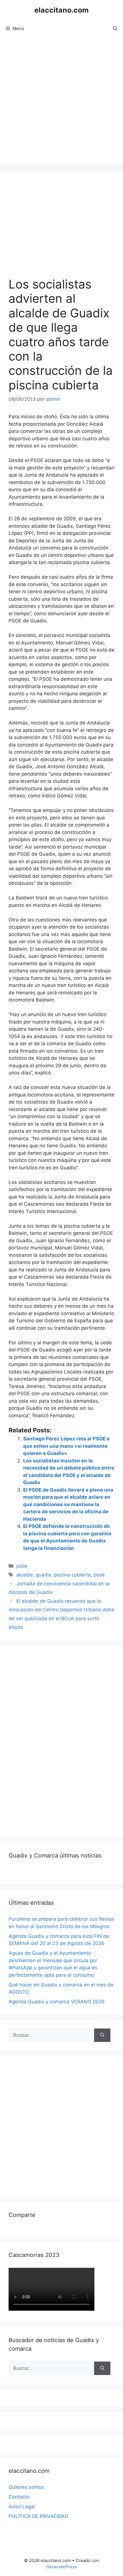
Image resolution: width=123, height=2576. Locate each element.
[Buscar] (102, 2035)
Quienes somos (26, 2487)
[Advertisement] (61, 101)
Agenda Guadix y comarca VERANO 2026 (57, 2002)
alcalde (25, 1575)
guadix (43, 1575)
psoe (22, 1566)
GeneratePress (62, 2567)
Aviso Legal (22, 2507)
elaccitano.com (61, 10)
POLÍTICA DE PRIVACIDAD (38, 2516)
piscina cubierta (72, 1575)
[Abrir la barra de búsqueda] (115, 29)
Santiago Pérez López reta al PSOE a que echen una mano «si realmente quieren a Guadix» (66, 1446)
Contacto (19, 2497)
